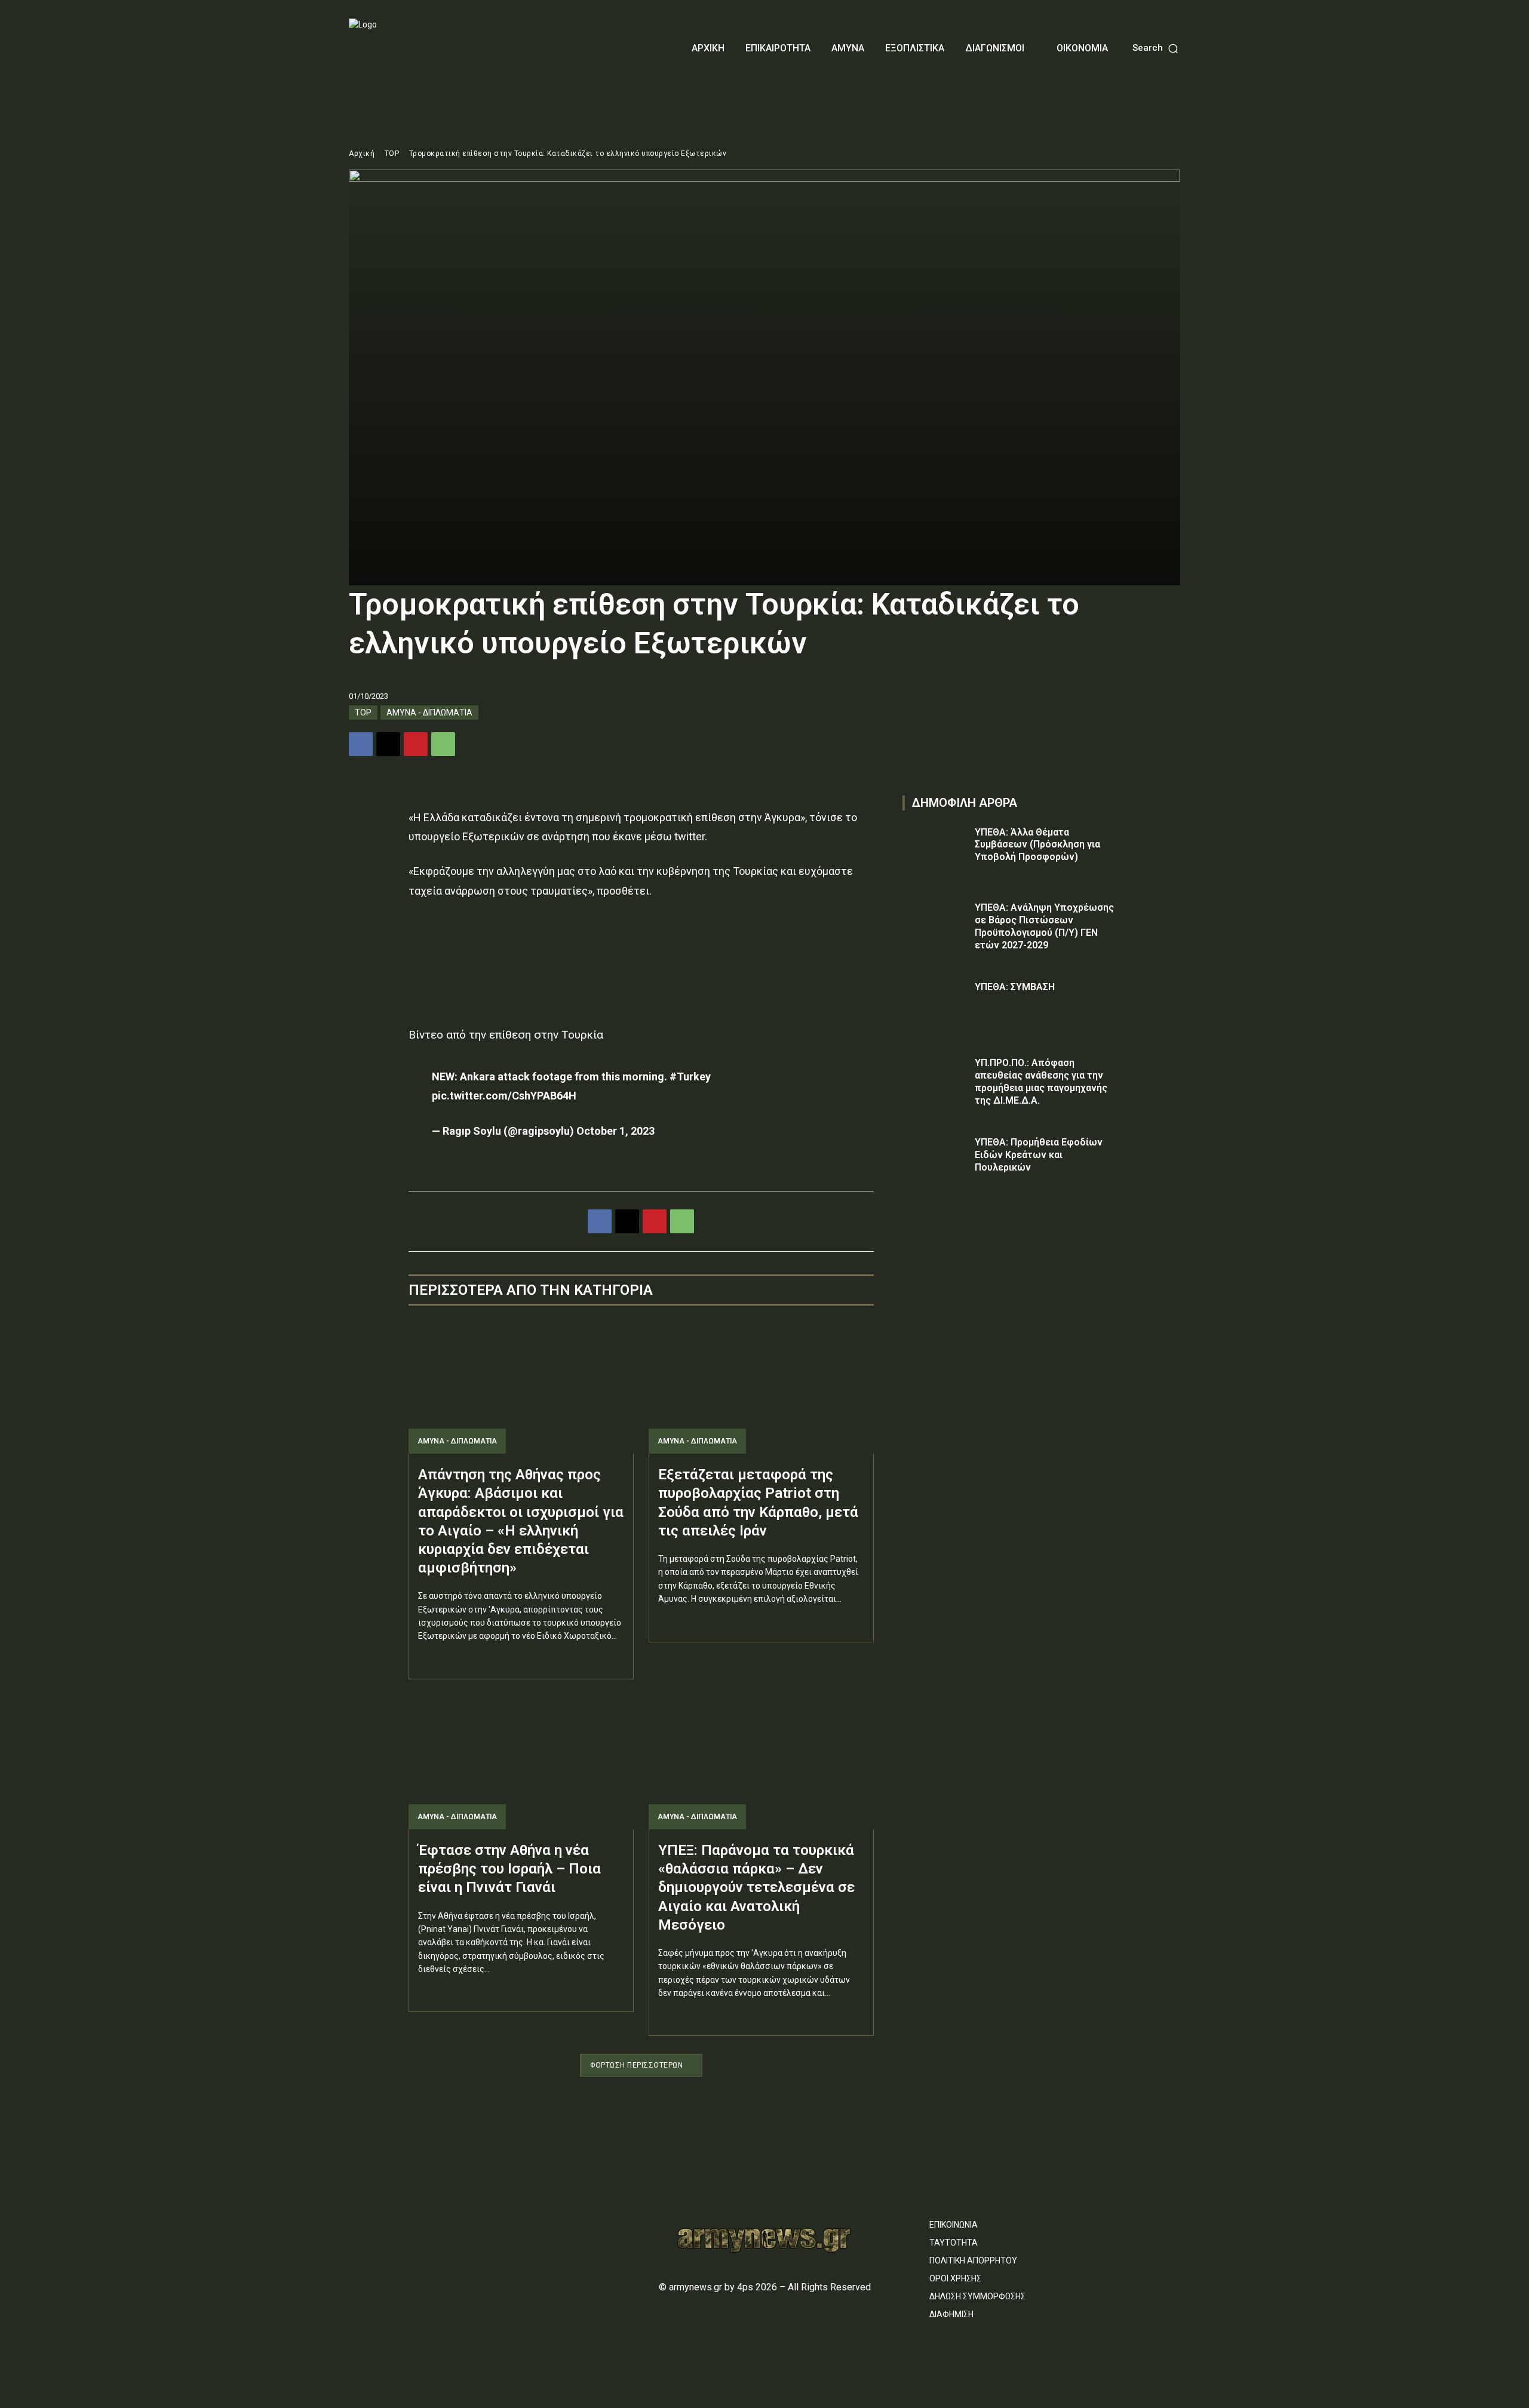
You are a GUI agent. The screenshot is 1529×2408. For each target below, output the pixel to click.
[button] (1156, 48)
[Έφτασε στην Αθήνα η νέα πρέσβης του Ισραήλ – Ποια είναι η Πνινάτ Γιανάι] (521, 1762)
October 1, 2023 (615, 1131)
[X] (388, 744)
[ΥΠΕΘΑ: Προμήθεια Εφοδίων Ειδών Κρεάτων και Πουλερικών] (935, 1160)
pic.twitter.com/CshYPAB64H (504, 1096)
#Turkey (690, 1076)
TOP (392, 153)
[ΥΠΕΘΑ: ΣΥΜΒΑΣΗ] (935, 1004)
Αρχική (362, 153)
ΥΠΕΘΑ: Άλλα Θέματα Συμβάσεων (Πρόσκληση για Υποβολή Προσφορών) (1037, 845)
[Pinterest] (416, 744)
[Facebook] (361, 744)
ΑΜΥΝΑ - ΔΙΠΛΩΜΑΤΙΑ (429, 712)
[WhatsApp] (443, 744)
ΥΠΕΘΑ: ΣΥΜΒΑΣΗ (1015, 987)
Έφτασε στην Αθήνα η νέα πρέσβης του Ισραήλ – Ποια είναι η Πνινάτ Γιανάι (509, 1869)
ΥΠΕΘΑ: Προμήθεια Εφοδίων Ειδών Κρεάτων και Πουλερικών (1039, 1155)
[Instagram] (376, 2219)
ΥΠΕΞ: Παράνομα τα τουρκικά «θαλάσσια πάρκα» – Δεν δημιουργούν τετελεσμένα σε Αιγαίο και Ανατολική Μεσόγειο (756, 1888)
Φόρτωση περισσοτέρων (636, 2065)
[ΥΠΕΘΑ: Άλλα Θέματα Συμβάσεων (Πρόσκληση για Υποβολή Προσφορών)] (935, 850)
